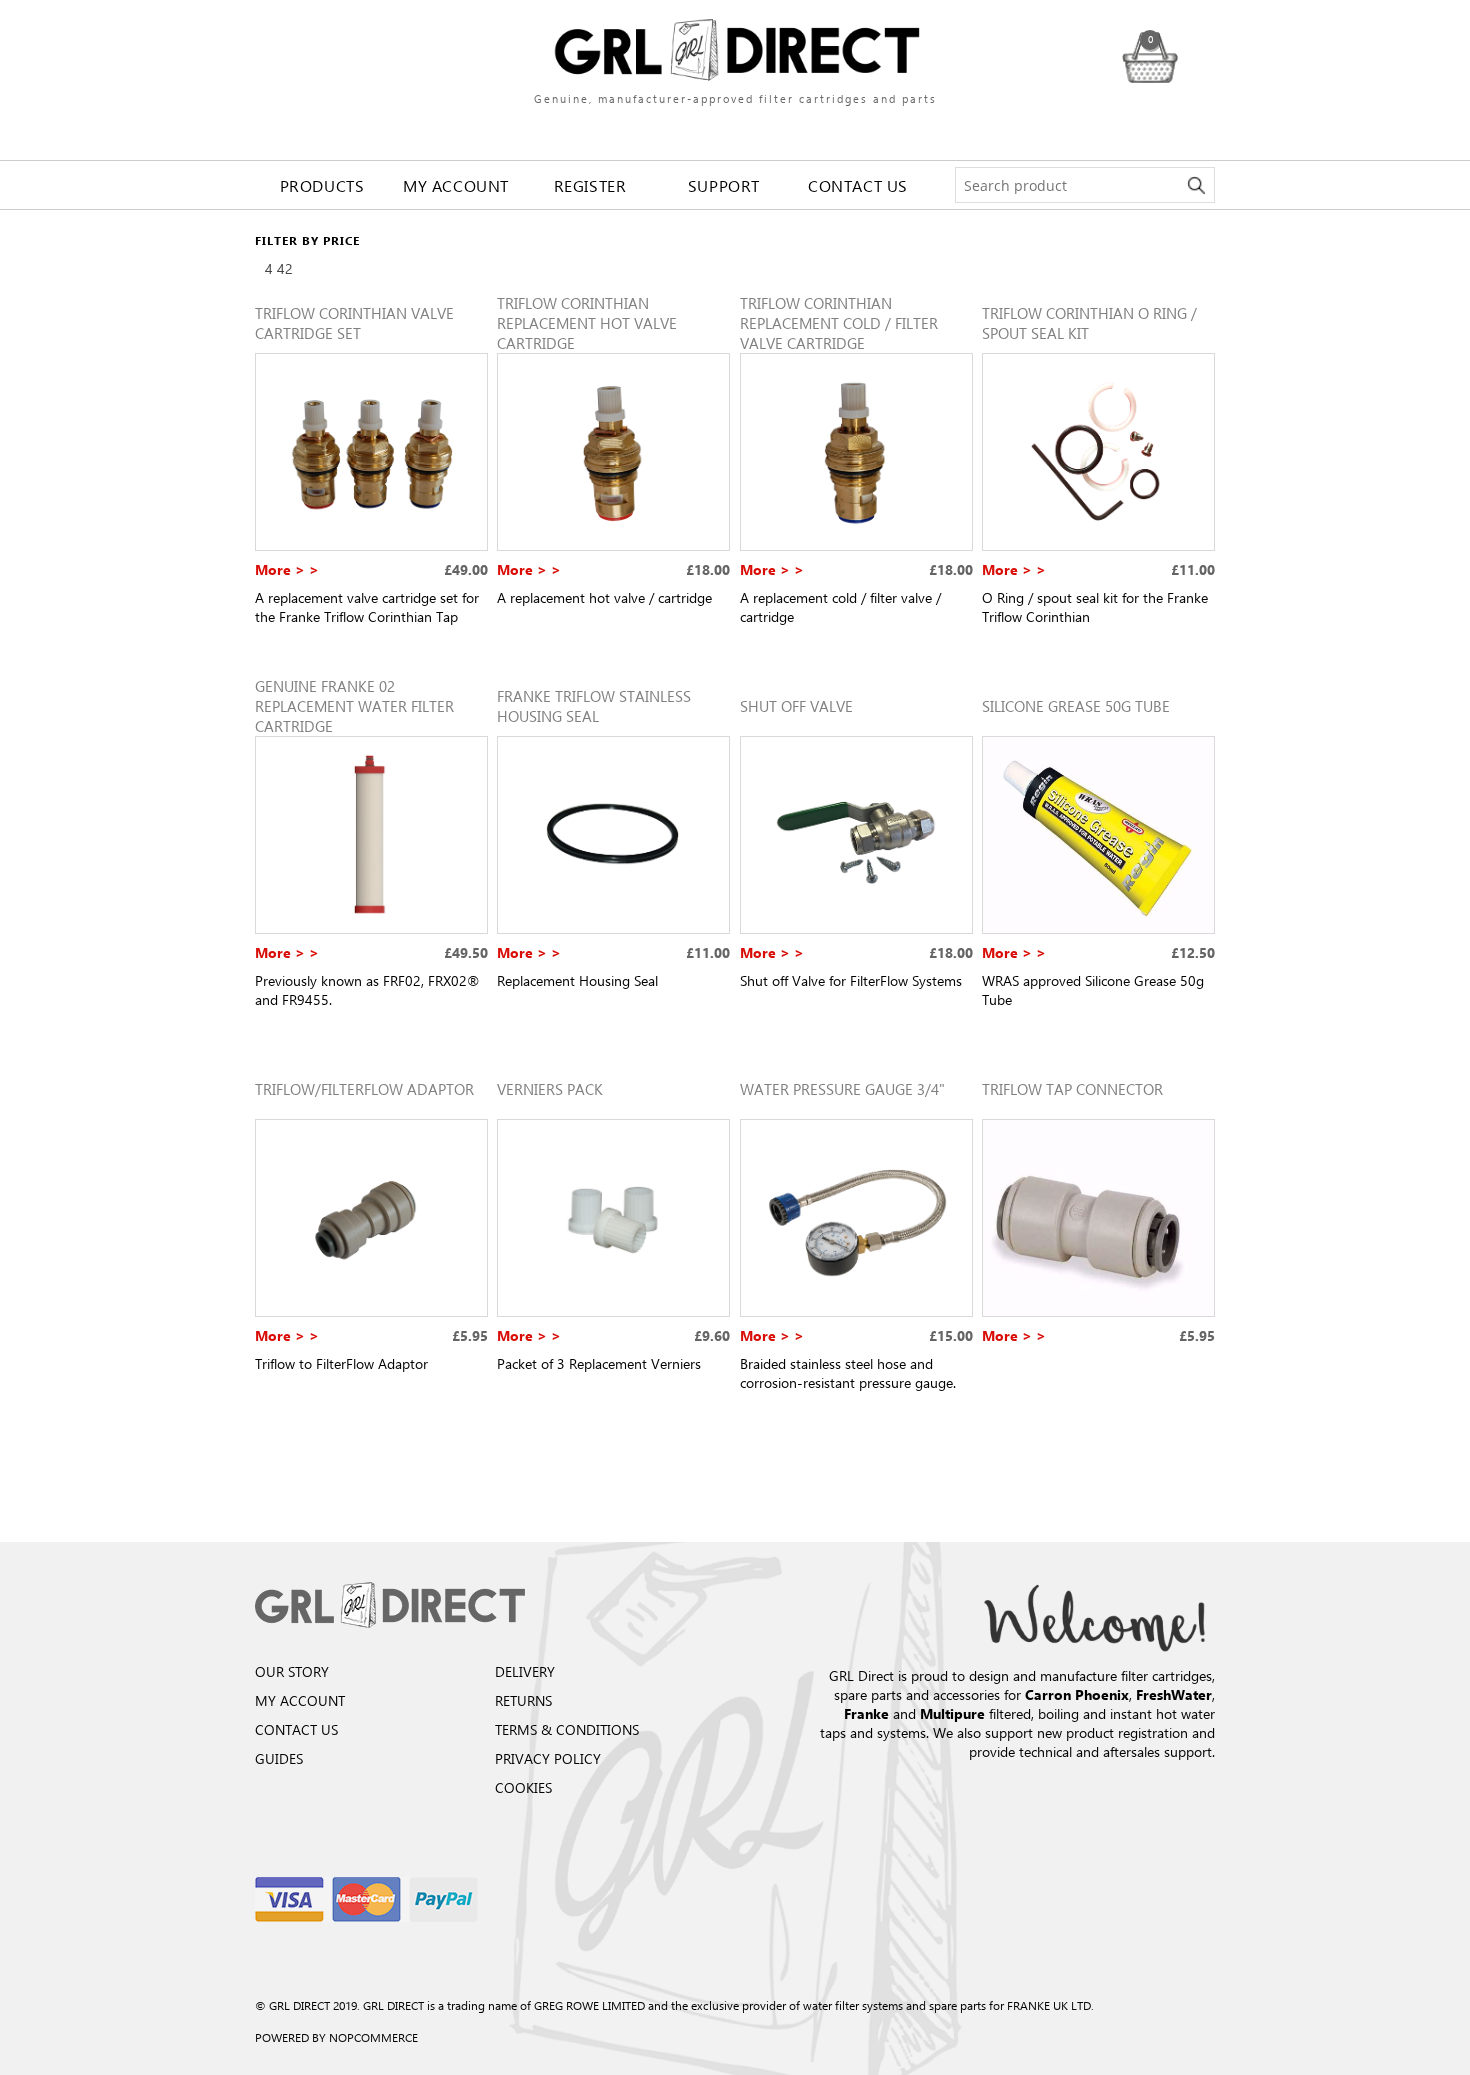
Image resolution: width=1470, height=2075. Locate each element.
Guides (279, 1758)
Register (590, 185)
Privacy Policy (548, 1758)
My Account (456, 185)
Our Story (292, 1671)
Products (322, 185)
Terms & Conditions (567, 1729)
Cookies (523, 1787)
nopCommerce (373, 2037)
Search (1197, 185)
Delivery (525, 1671)
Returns (523, 1700)
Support (724, 185)
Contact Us (858, 185)
